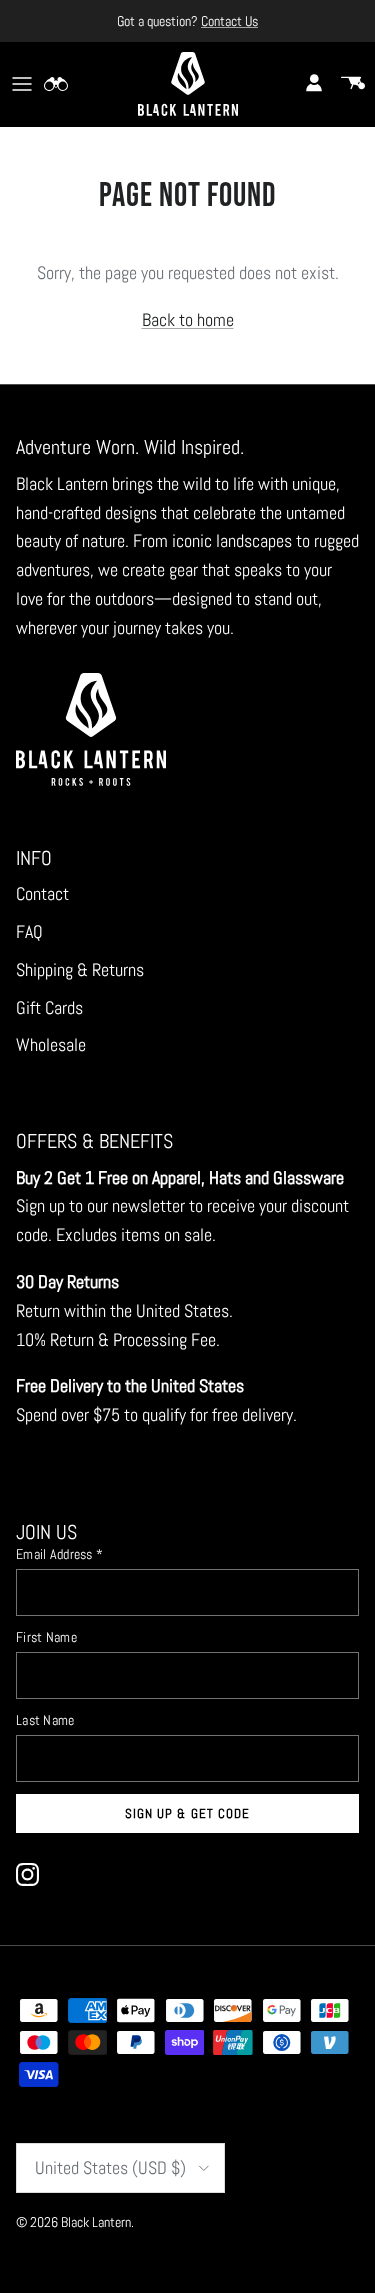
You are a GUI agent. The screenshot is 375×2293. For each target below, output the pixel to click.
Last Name (45, 1720)
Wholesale (51, 1044)
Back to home (188, 319)
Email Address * (59, 1554)
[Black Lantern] (188, 84)
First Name (46, 1637)
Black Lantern (96, 2222)
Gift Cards (49, 1007)
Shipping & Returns (80, 969)
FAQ (29, 931)
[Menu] (22, 84)
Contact (42, 893)
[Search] (66, 84)
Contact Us (229, 21)
